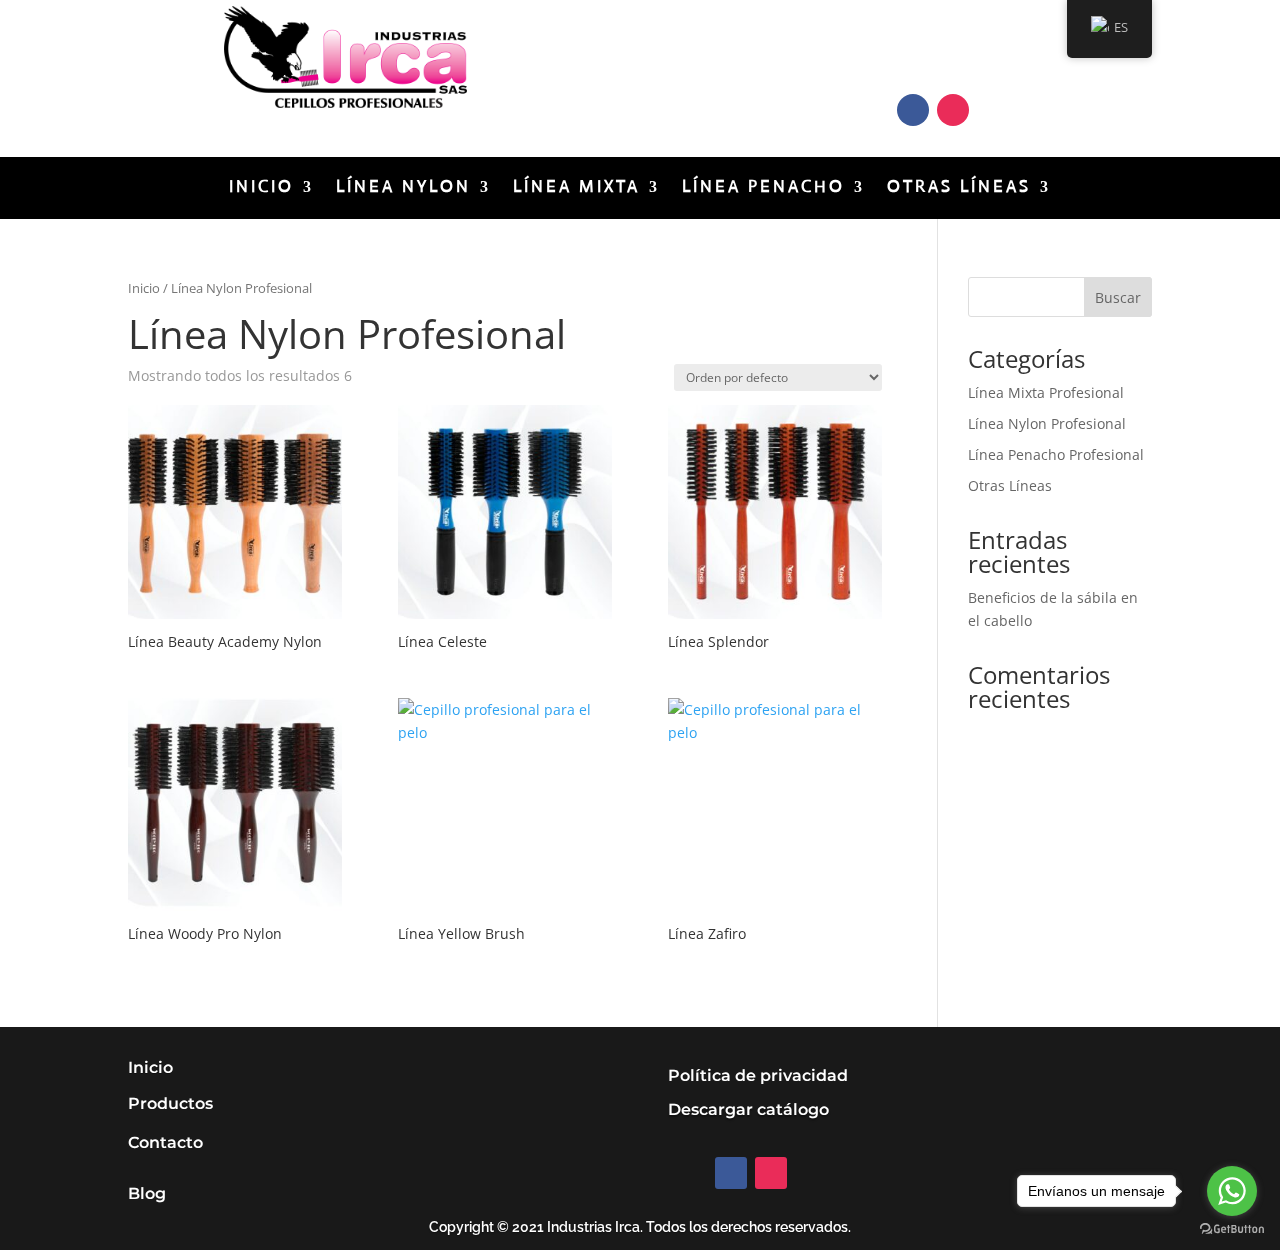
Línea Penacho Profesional (1056, 454)
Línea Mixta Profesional (1046, 392)
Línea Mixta (576, 188)
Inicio (261, 188)
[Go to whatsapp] (1232, 1191)
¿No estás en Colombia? (670, 55)
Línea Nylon (403, 188)
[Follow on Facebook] (913, 110)
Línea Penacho (763, 188)
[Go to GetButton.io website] (1232, 1229)
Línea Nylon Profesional (1047, 423)
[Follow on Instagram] (953, 110)
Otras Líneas (959, 188)
